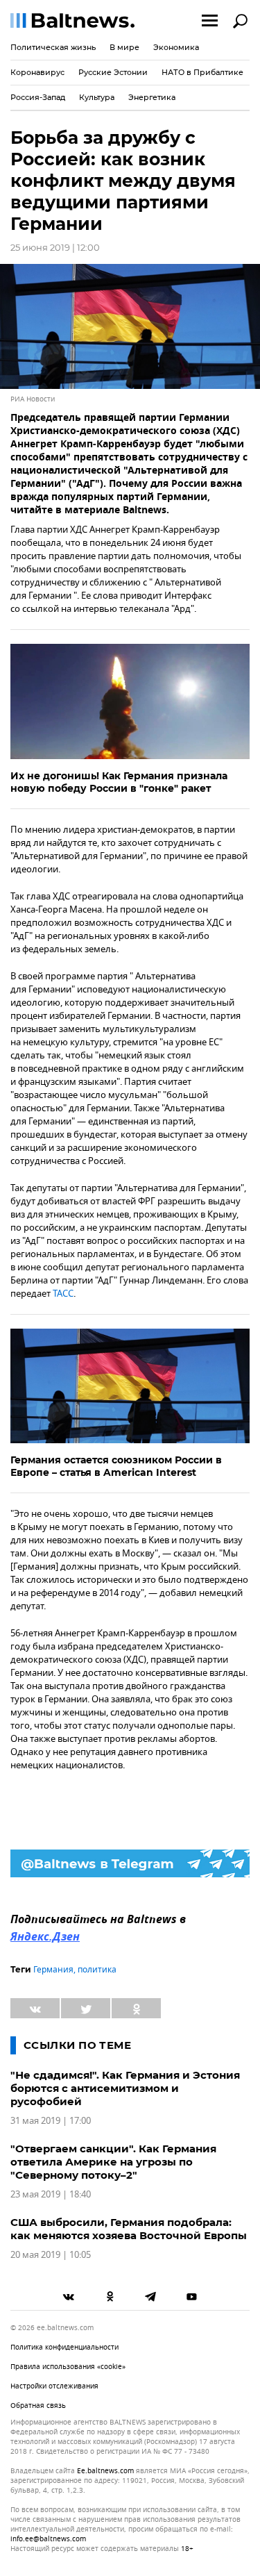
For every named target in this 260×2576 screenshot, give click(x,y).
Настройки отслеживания (54, 2386)
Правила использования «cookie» (68, 2367)
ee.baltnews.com (105, 2471)
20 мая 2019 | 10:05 (51, 2255)
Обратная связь (38, 2405)
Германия (53, 1970)
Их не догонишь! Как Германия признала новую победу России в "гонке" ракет (119, 782)
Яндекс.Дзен (45, 1938)
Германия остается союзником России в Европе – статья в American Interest (116, 1466)
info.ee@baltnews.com (48, 2539)
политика (97, 1970)
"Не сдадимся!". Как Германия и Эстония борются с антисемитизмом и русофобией (125, 2088)
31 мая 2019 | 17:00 (51, 2121)
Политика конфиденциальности (64, 2347)
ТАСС (63, 1294)
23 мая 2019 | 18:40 (51, 2194)
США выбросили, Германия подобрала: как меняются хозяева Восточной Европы (129, 2229)
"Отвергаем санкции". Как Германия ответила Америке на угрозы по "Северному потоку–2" (113, 2162)
